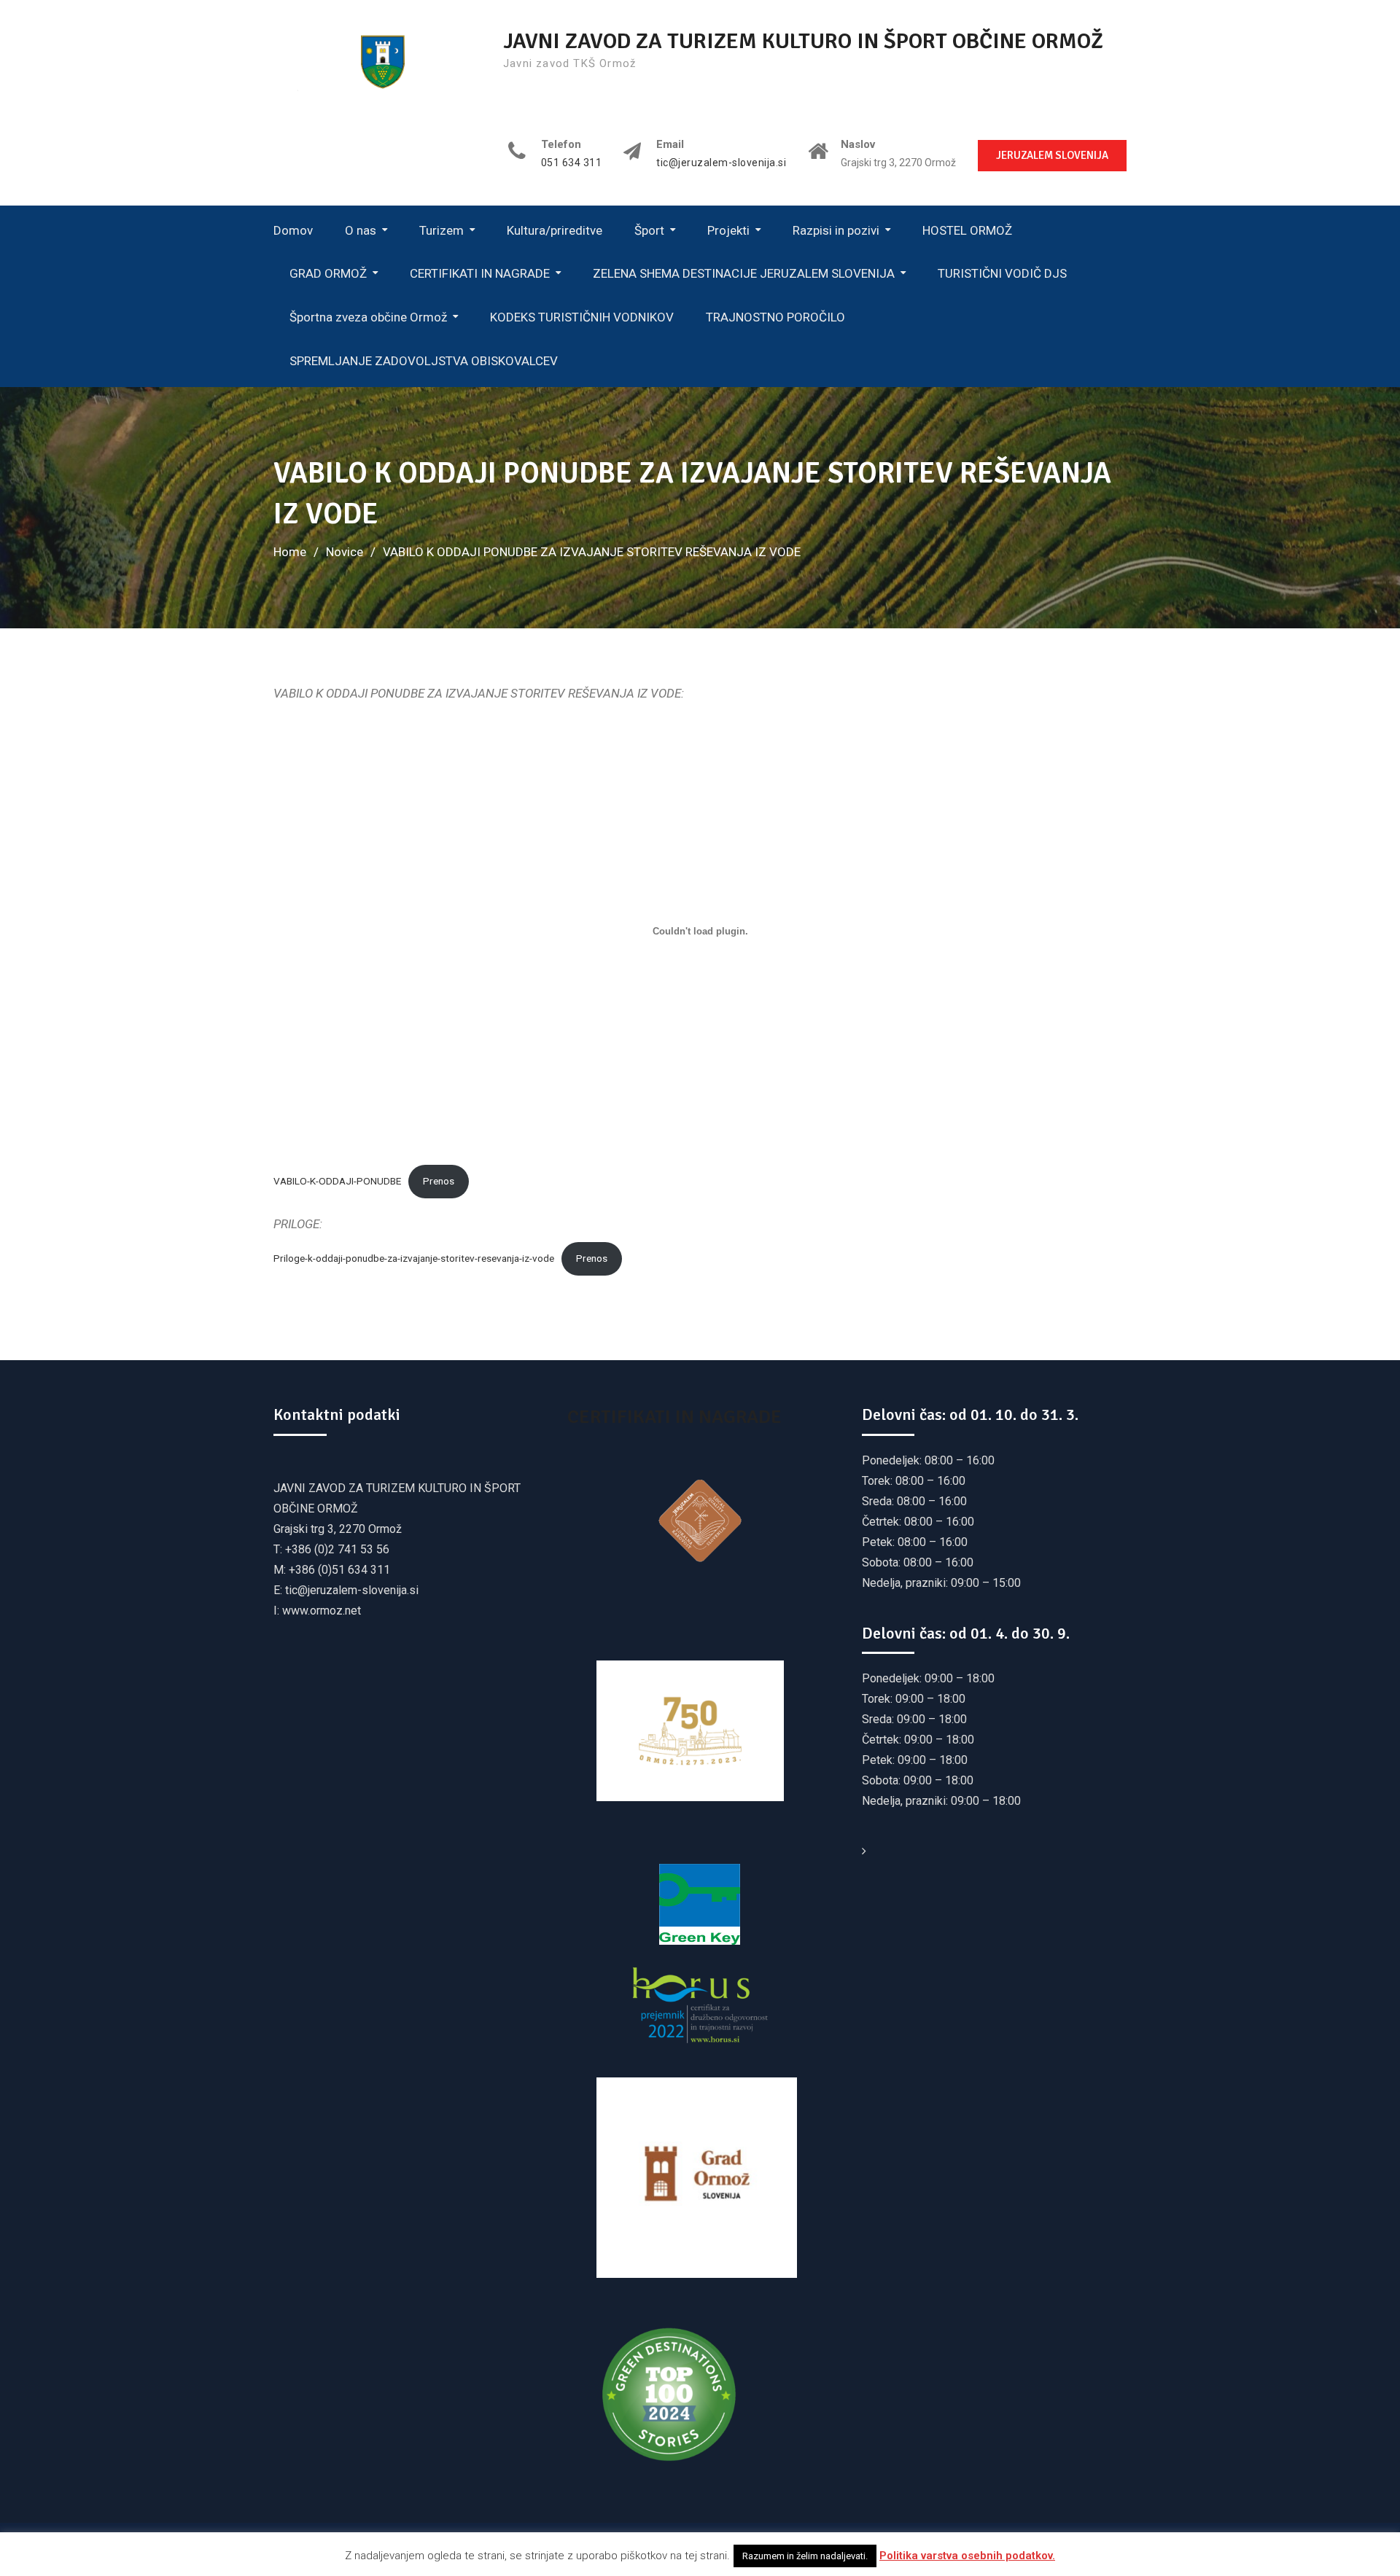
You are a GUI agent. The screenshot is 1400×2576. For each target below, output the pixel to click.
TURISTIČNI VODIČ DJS (1002, 273)
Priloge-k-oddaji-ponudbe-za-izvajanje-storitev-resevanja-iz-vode (414, 1258)
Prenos (439, 1181)
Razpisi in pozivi (836, 230)
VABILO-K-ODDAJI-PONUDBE (337, 1181)
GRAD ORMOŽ (328, 273)
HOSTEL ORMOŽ (967, 230)
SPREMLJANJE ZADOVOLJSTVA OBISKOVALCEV (424, 361)
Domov (293, 230)
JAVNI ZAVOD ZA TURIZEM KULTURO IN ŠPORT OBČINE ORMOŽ (803, 41)
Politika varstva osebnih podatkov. (967, 2556)
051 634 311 (572, 163)
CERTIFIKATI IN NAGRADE (480, 273)
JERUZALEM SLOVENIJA (1052, 155)
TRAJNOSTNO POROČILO (775, 317)
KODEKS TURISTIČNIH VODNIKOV (582, 317)
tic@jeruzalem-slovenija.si (721, 163)
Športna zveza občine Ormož (368, 317)
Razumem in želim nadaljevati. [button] (805, 2556)
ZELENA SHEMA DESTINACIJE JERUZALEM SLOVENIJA (744, 273)
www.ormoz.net (322, 1611)
